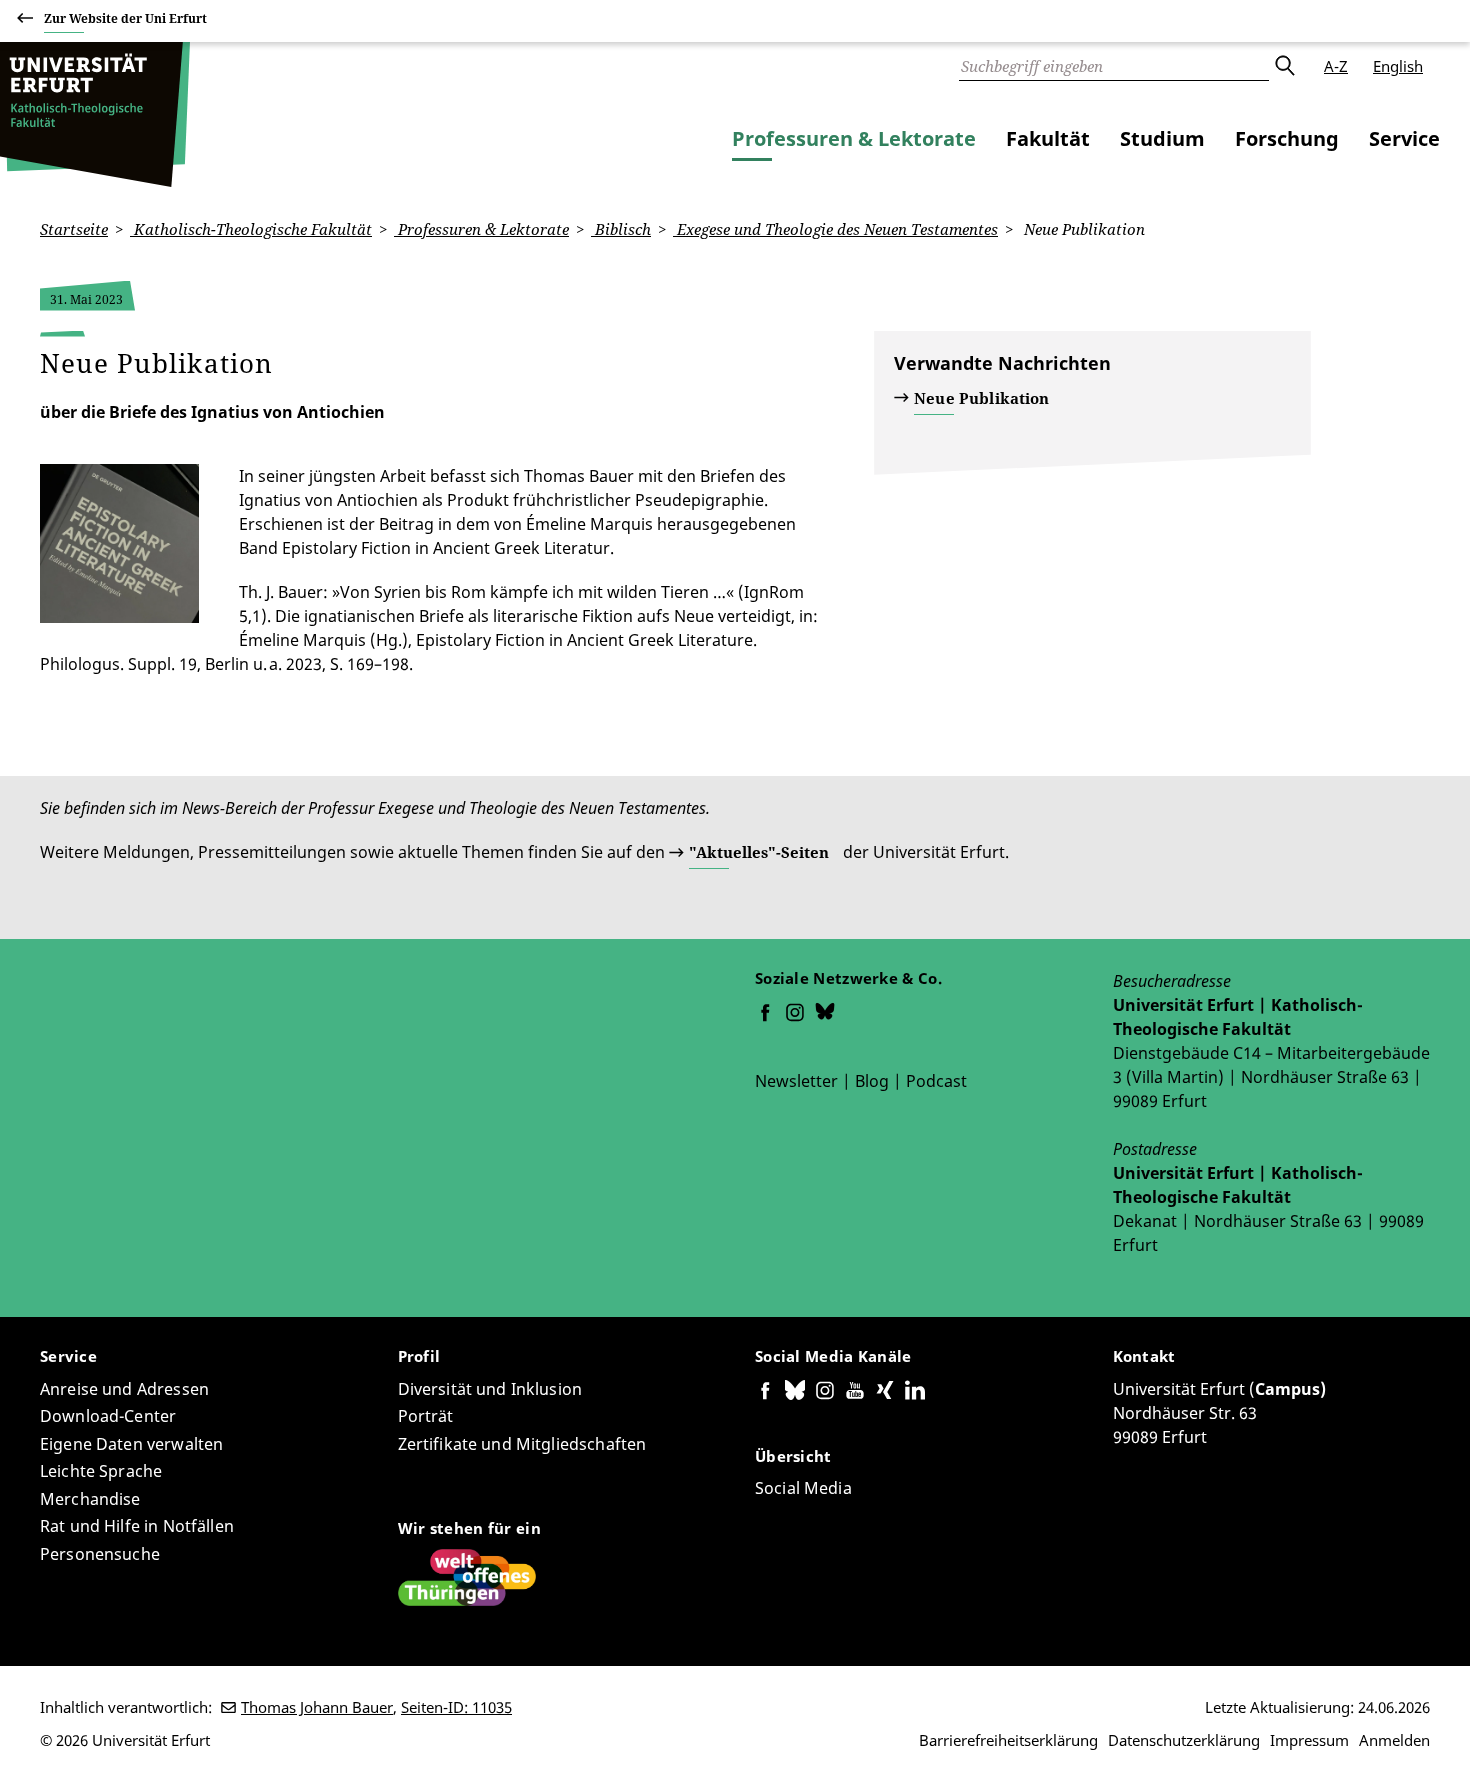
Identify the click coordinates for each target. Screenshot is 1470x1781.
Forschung (1287, 138)
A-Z (1336, 66)
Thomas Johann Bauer (317, 1707)
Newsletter (796, 1081)
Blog (872, 1081)
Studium (1162, 138)
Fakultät (1048, 138)
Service (1404, 138)
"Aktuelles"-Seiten (759, 852)
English (1398, 66)
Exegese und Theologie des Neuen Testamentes (835, 229)
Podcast (936, 1081)
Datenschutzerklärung (1184, 1740)
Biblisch (621, 229)
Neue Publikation (981, 398)
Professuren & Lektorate (854, 138)
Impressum (1309, 1740)
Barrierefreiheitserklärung (1008, 1740)
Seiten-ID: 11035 (456, 1707)
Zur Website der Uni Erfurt (125, 18)
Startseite (74, 229)
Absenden (1284, 66)
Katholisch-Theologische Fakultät (251, 229)
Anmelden (1394, 1740)
